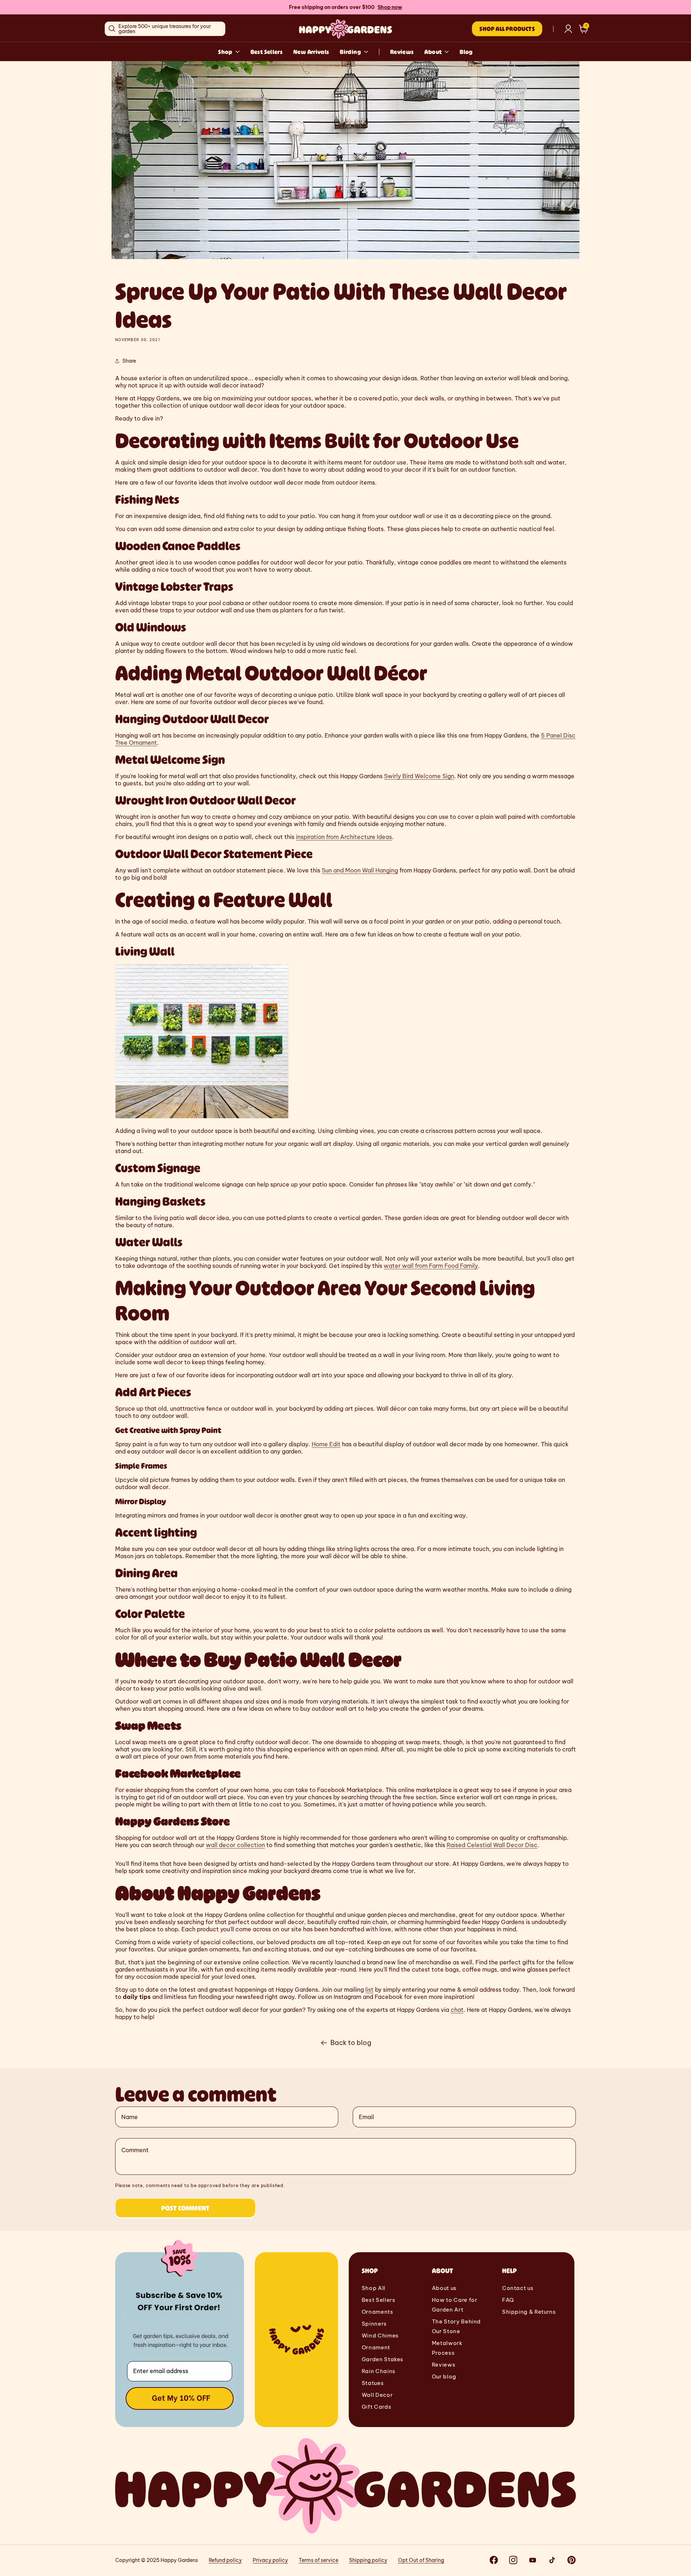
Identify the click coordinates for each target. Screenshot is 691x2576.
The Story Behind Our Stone (456, 2326)
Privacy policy (270, 2560)
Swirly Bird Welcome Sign (419, 776)
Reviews (402, 52)
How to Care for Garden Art (455, 2305)
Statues (373, 2383)
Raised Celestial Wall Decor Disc (492, 1845)
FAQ (508, 2300)
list (369, 1990)
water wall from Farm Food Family (431, 1266)
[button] (584, 29)
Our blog (444, 2377)
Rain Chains (379, 2371)
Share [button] (129, 361)
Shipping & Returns (529, 2312)
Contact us (518, 2288)
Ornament (376, 2347)
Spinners (374, 2324)
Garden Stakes (383, 2359)
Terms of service (319, 2560)
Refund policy (225, 2560)
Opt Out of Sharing (421, 2560)
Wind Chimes (380, 2335)
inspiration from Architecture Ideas (344, 837)
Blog (466, 52)
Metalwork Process (447, 2348)
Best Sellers (267, 52)
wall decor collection (235, 1845)
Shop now (390, 7)
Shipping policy (368, 2560)
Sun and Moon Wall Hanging (360, 870)
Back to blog (351, 2043)
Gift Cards (376, 2407)
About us (444, 2288)
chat (457, 2010)
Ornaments (378, 2312)
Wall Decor (377, 2395)
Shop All (374, 2288)
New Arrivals (311, 52)
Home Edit (326, 1444)
